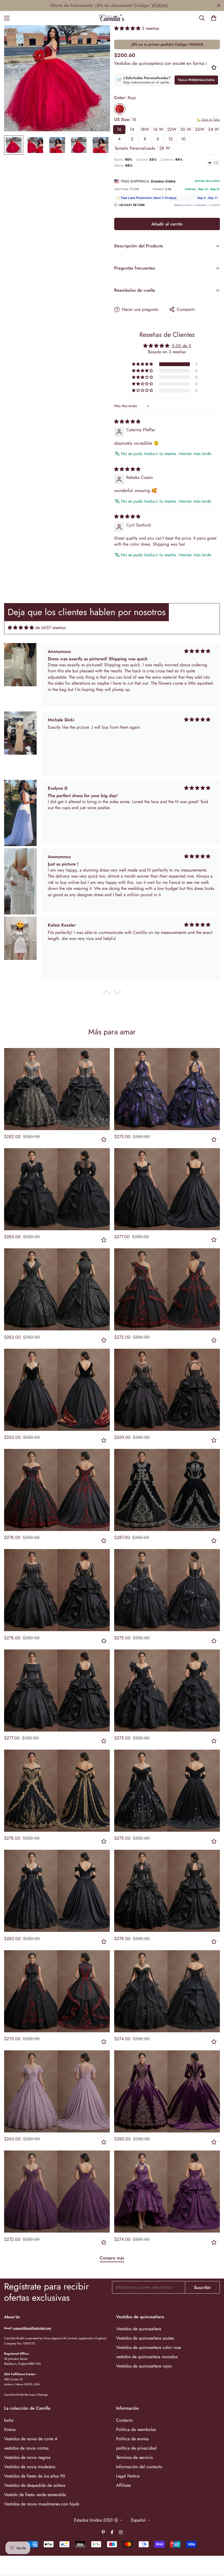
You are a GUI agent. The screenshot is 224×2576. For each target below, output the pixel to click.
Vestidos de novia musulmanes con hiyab (42, 2504)
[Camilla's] (112, 18)
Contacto (124, 2420)
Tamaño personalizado (135, 148)
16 (119, 129)
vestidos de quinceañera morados (147, 2357)
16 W (158, 129)
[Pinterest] (103, 2532)
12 (170, 139)
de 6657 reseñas (50, 628)
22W (172, 129)
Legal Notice (128, 2476)
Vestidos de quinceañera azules (145, 2338)
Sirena (10, 2429)
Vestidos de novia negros (27, 2457)
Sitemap (42, 2395)
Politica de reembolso (136, 2429)
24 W (213, 129)
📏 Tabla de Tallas (208, 120)
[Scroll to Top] (213, 2546)
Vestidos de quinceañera (139, 2329)
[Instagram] (121, 2532)
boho (9, 2420)
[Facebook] (112, 2532)
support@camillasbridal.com (32, 2328)
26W (200, 129)
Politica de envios (132, 2439)
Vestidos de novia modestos (30, 2467)
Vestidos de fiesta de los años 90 (35, 2476)
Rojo (120, 109)
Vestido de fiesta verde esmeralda (35, 2495)
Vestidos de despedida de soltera (35, 2485)
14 (132, 129)
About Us (12, 2317)
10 (183, 139)
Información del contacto (139, 2467)
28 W (165, 148)
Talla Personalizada (196, 80)
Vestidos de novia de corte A (31, 2439)
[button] (214, 18)
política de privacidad (136, 2448)
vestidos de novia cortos (26, 2448)
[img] (127, 422)
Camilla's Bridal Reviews (19, 2395)
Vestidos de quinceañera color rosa (149, 2347)
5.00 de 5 (181, 346)
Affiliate (123, 2485)
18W (145, 129)
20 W (186, 129)
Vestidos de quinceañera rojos (144, 2366)
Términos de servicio (135, 2457)
